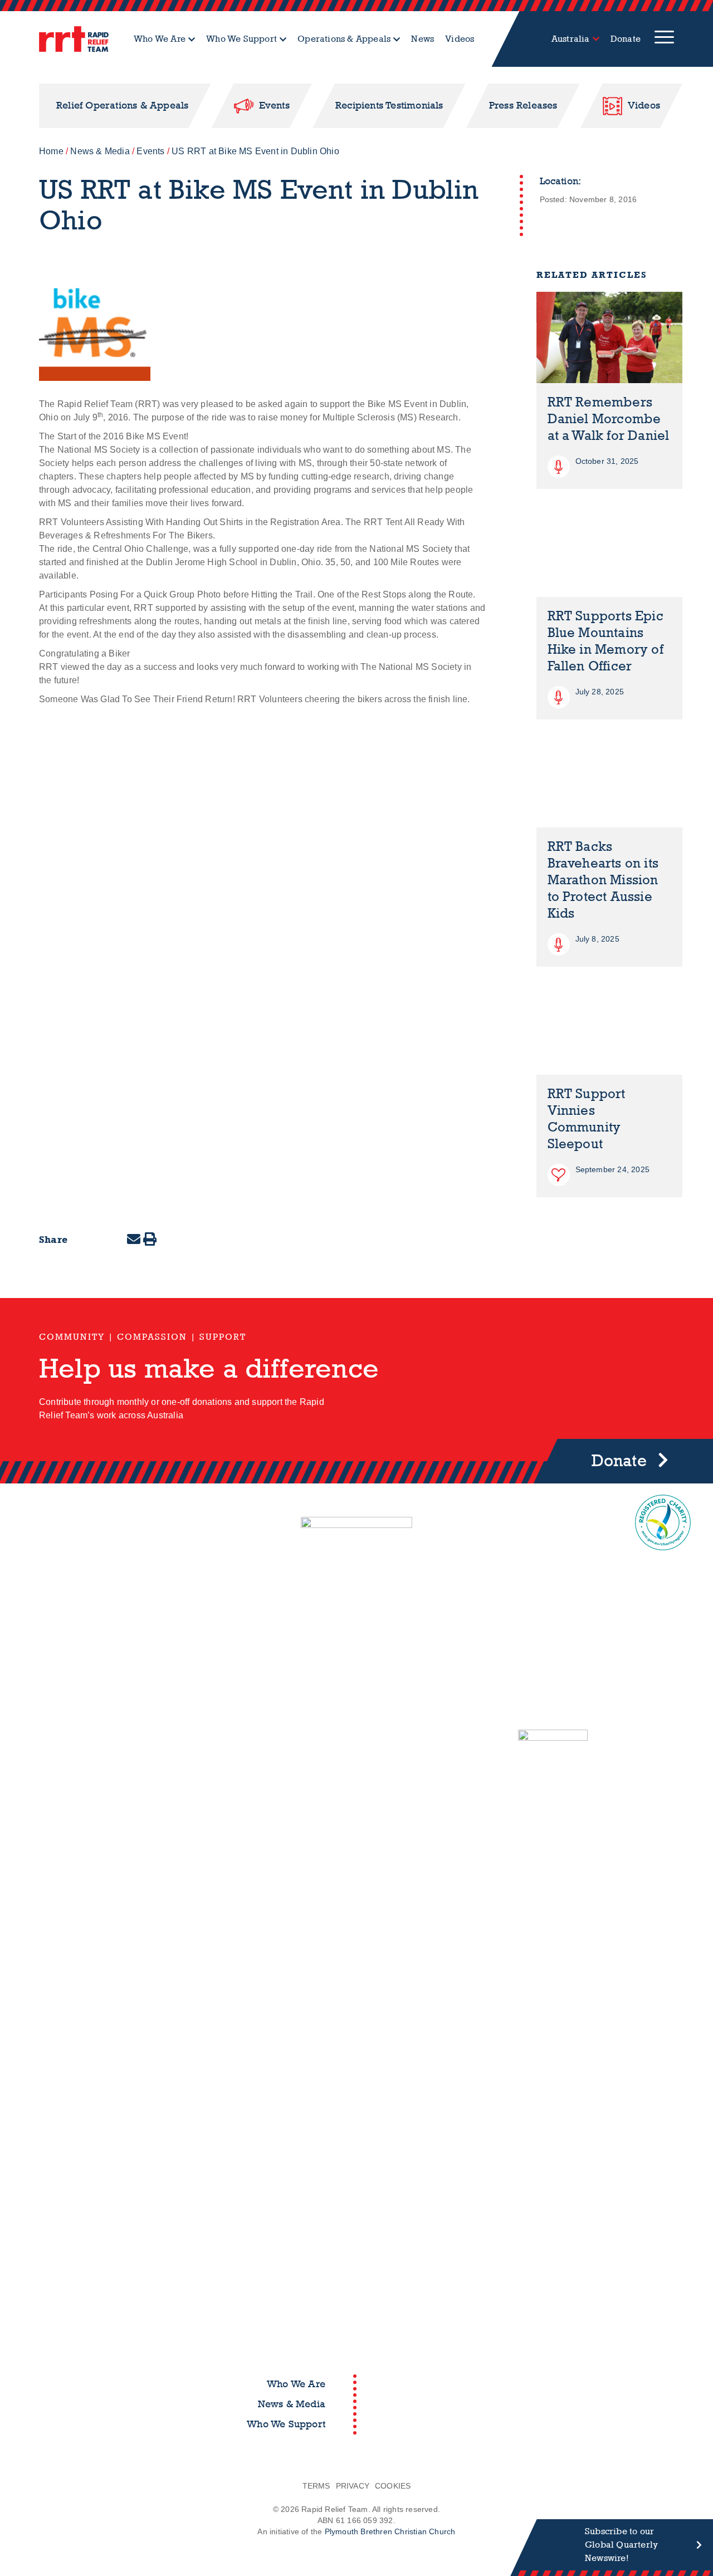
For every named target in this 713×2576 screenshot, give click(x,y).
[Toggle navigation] (664, 39)
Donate (626, 39)
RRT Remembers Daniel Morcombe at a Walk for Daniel (609, 419)
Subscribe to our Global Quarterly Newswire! (621, 2545)
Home (51, 151)
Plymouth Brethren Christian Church (390, 2531)
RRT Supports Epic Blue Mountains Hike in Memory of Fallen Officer (605, 641)
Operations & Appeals (344, 39)
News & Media (100, 151)
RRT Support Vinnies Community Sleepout (587, 1119)
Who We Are (160, 39)
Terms (316, 2486)
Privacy (353, 2486)
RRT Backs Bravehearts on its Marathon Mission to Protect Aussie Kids (603, 880)
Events (150, 151)
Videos (460, 39)
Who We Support (241, 39)
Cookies (393, 2486)
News (423, 39)
